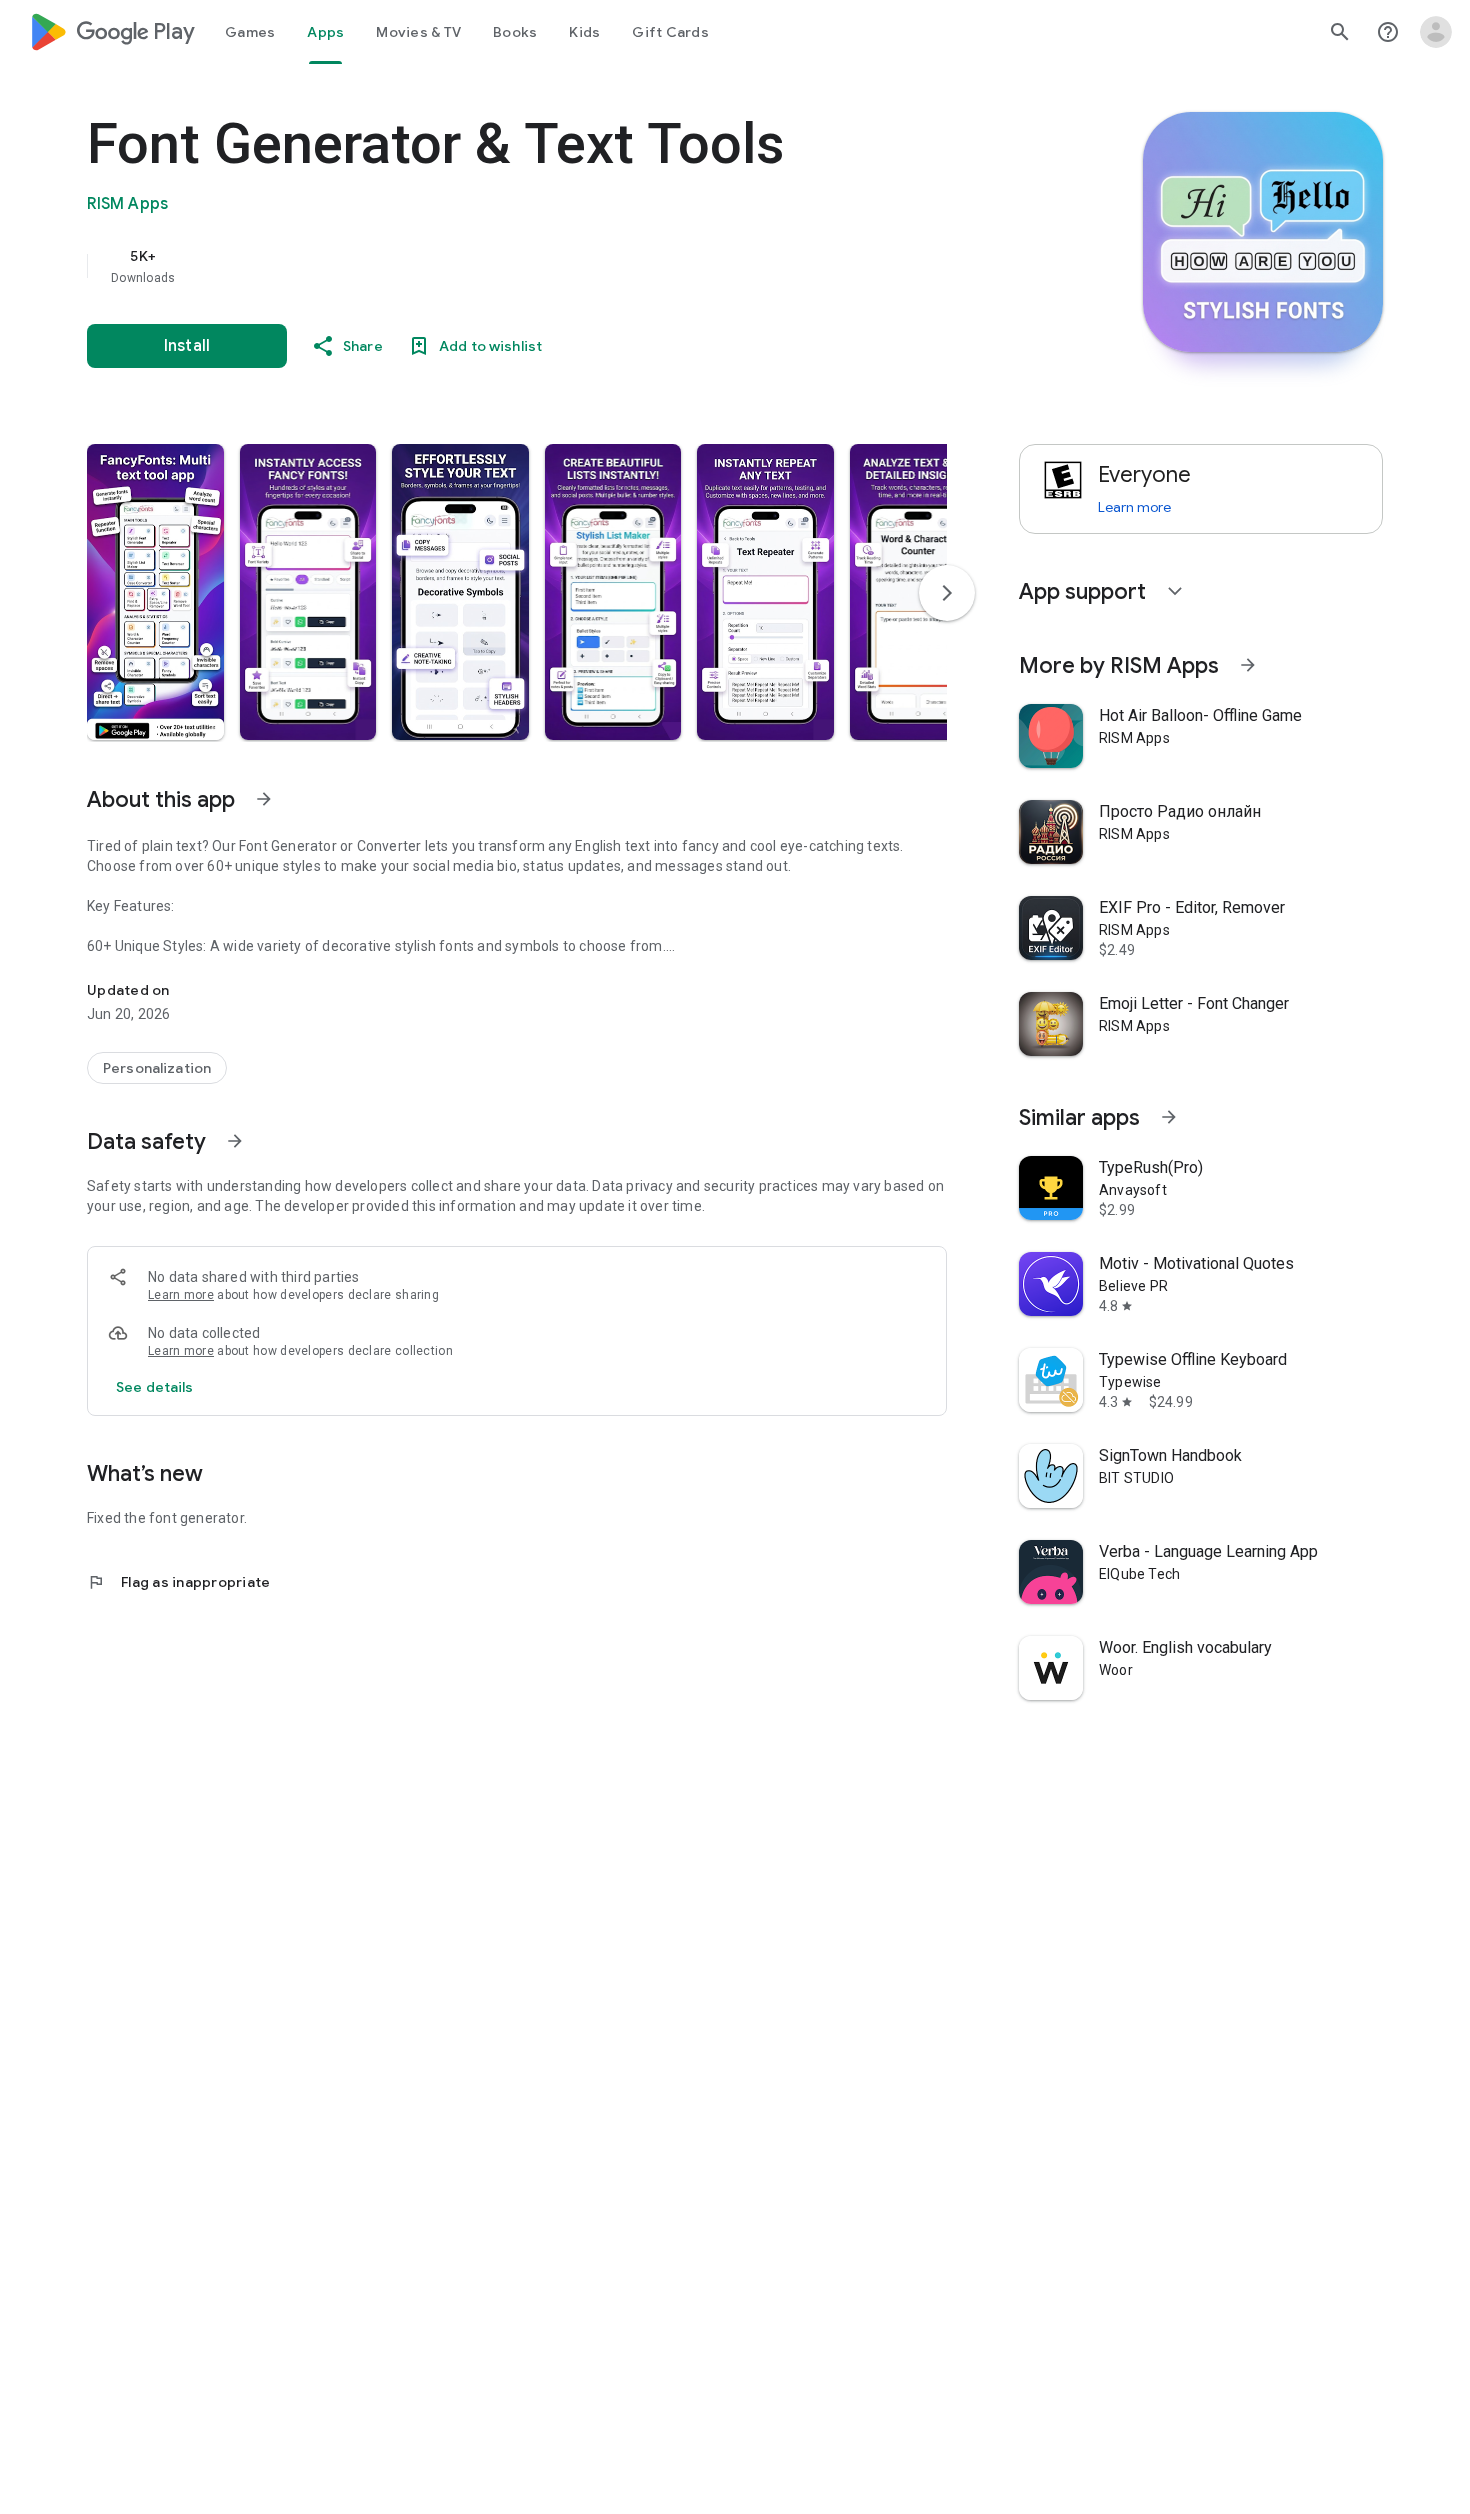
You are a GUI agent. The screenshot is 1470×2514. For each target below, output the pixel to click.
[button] (155, 592)
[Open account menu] (1436, 32)
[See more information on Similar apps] (1169, 1117)
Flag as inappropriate (178, 1582)
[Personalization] (157, 1068)
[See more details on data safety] (155, 1387)
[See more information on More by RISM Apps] (1248, 665)
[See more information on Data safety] (235, 1141)
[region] (487, 266)
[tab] (250, 32)
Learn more (181, 1295)
